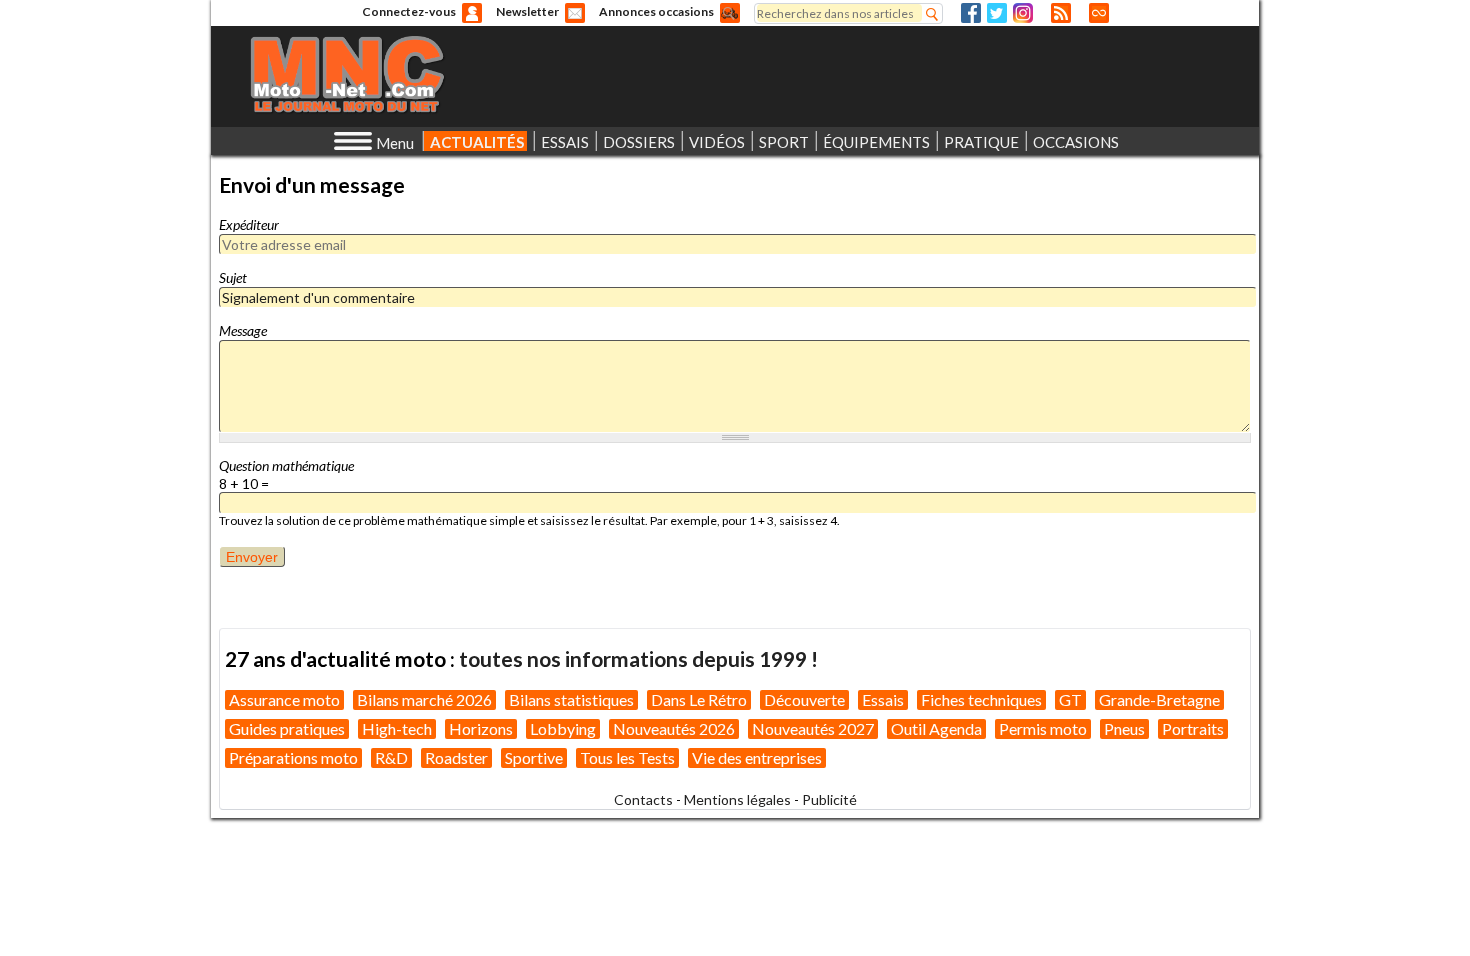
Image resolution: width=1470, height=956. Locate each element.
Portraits (1193, 728)
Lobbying (563, 728)
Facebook (971, 13)
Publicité (829, 799)
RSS (1061, 13)
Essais (883, 699)
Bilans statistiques (571, 699)
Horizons (481, 728)
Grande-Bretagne (1159, 699)
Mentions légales (737, 799)
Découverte (804, 699)
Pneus (1124, 728)
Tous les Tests (627, 757)
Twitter (997, 13)
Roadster (456, 757)
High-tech (397, 728)
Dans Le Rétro (699, 699)
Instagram (1023, 13)
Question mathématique (286, 465)
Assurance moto (284, 699)
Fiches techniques (981, 699)
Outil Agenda (936, 728)
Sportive (534, 757)
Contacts (643, 799)
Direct (1099, 13)
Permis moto (1043, 728)
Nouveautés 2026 (674, 728)
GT (1070, 699)
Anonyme (472, 13)
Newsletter (527, 11)
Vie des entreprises (757, 757)
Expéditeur (249, 224)
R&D (391, 757)
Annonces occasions (656, 11)
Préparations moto (293, 757)
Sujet (233, 277)
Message (243, 330)
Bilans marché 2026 (424, 699)
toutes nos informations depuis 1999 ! (638, 658)
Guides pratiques (287, 728)
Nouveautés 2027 (813, 728)
